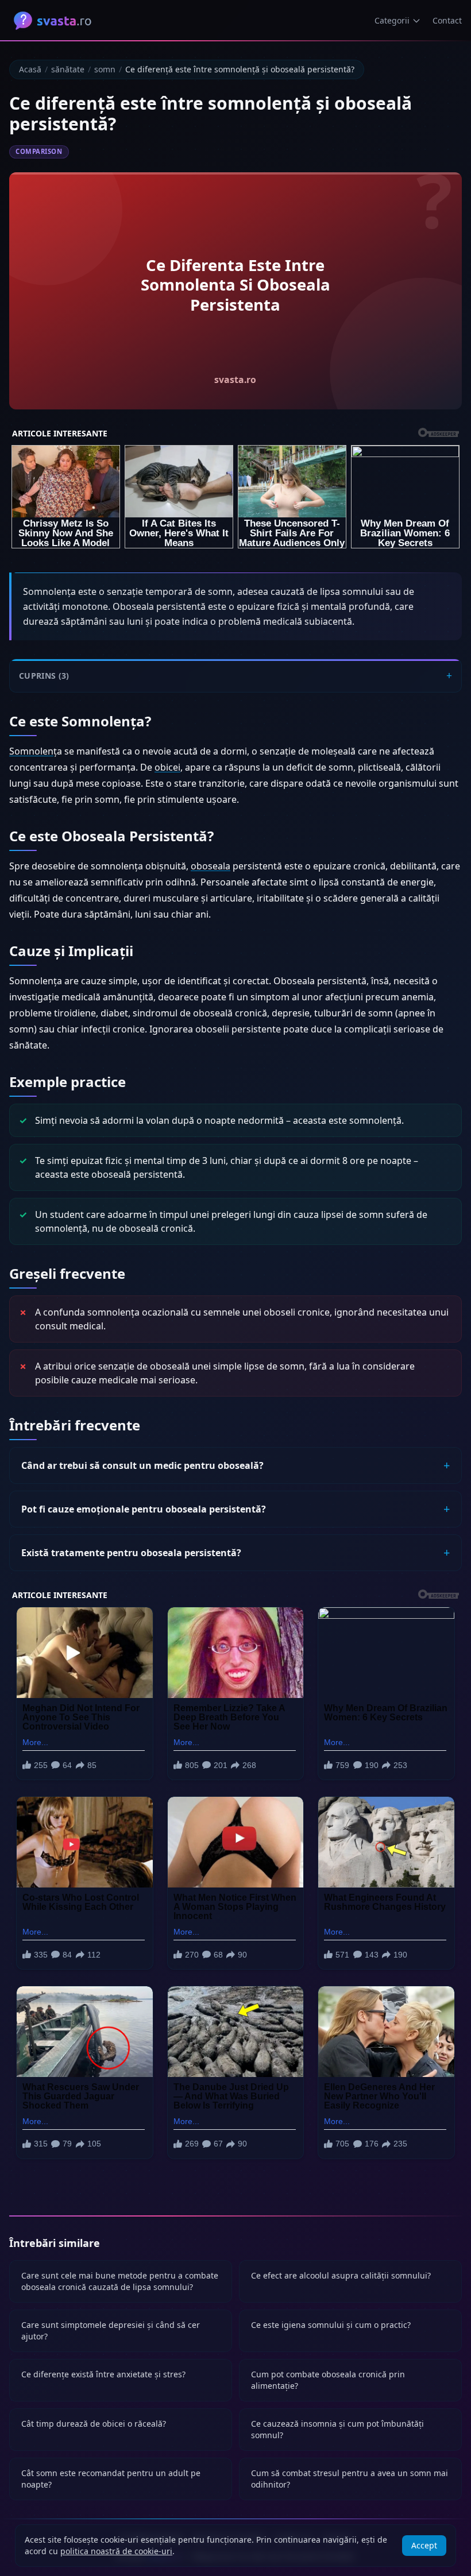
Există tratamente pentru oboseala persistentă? (131, 1553)
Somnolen (31, 751)
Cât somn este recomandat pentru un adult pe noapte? (111, 2479)
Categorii (392, 20)
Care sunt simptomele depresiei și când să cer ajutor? (111, 2331)
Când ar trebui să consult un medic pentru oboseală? (142, 1465)
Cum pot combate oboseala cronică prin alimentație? (328, 2380)
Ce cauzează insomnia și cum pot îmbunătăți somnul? (337, 2429)
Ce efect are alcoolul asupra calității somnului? (341, 2275)
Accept (424, 2545)
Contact (447, 20)
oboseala (211, 866)
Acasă (30, 69)
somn (105, 69)
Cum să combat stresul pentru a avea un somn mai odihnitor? (350, 2479)
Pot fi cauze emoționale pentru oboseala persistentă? (144, 1509)
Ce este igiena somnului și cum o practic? (331, 2325)
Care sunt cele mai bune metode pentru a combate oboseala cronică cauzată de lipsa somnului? (120, 2281)
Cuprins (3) (44, 676)
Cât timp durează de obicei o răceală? (94, 2424)
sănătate (68, 69)
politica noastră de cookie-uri (116, 2551)
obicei (167, 767)
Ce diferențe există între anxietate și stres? (103, 2374)
